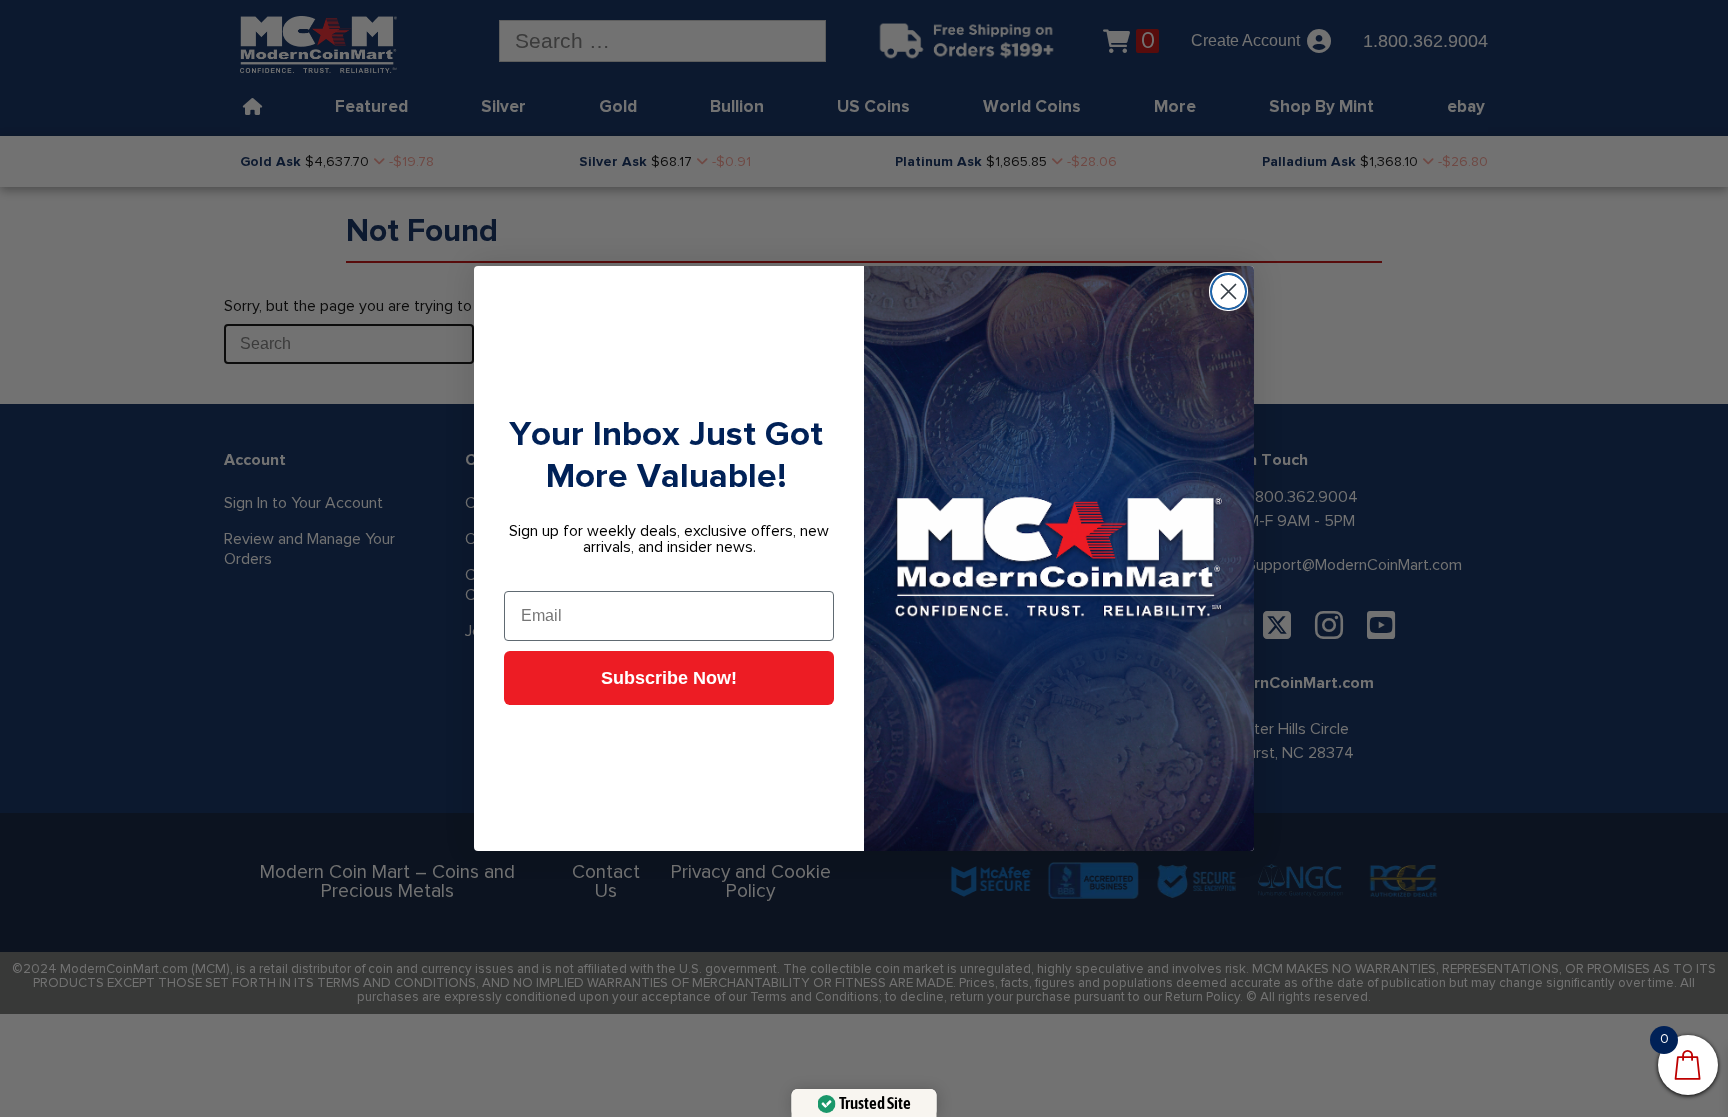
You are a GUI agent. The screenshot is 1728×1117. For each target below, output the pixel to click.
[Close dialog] (1228, 291)
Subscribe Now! (669, 678)
